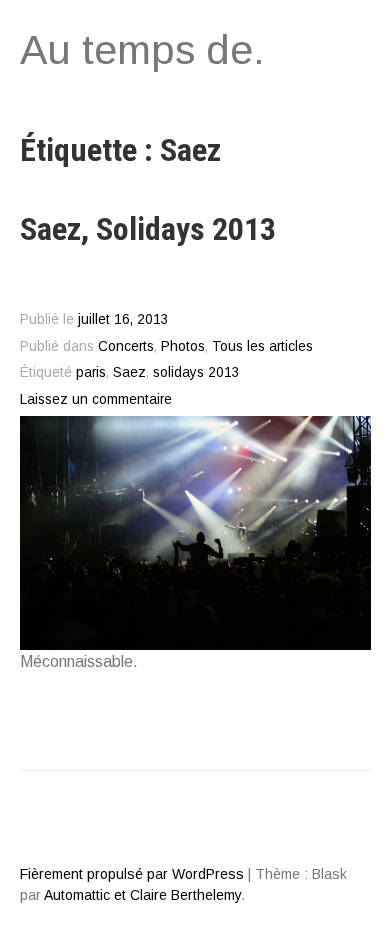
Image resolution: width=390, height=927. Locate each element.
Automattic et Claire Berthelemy (142, 895)
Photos (183, 346)
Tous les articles (262, 346)
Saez (129, 372)
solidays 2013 (196, 372)
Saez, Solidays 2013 (148, 229)
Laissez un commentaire (96, 399)
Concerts (126, 346)
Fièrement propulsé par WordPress (132, 874)
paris (91, 372)
